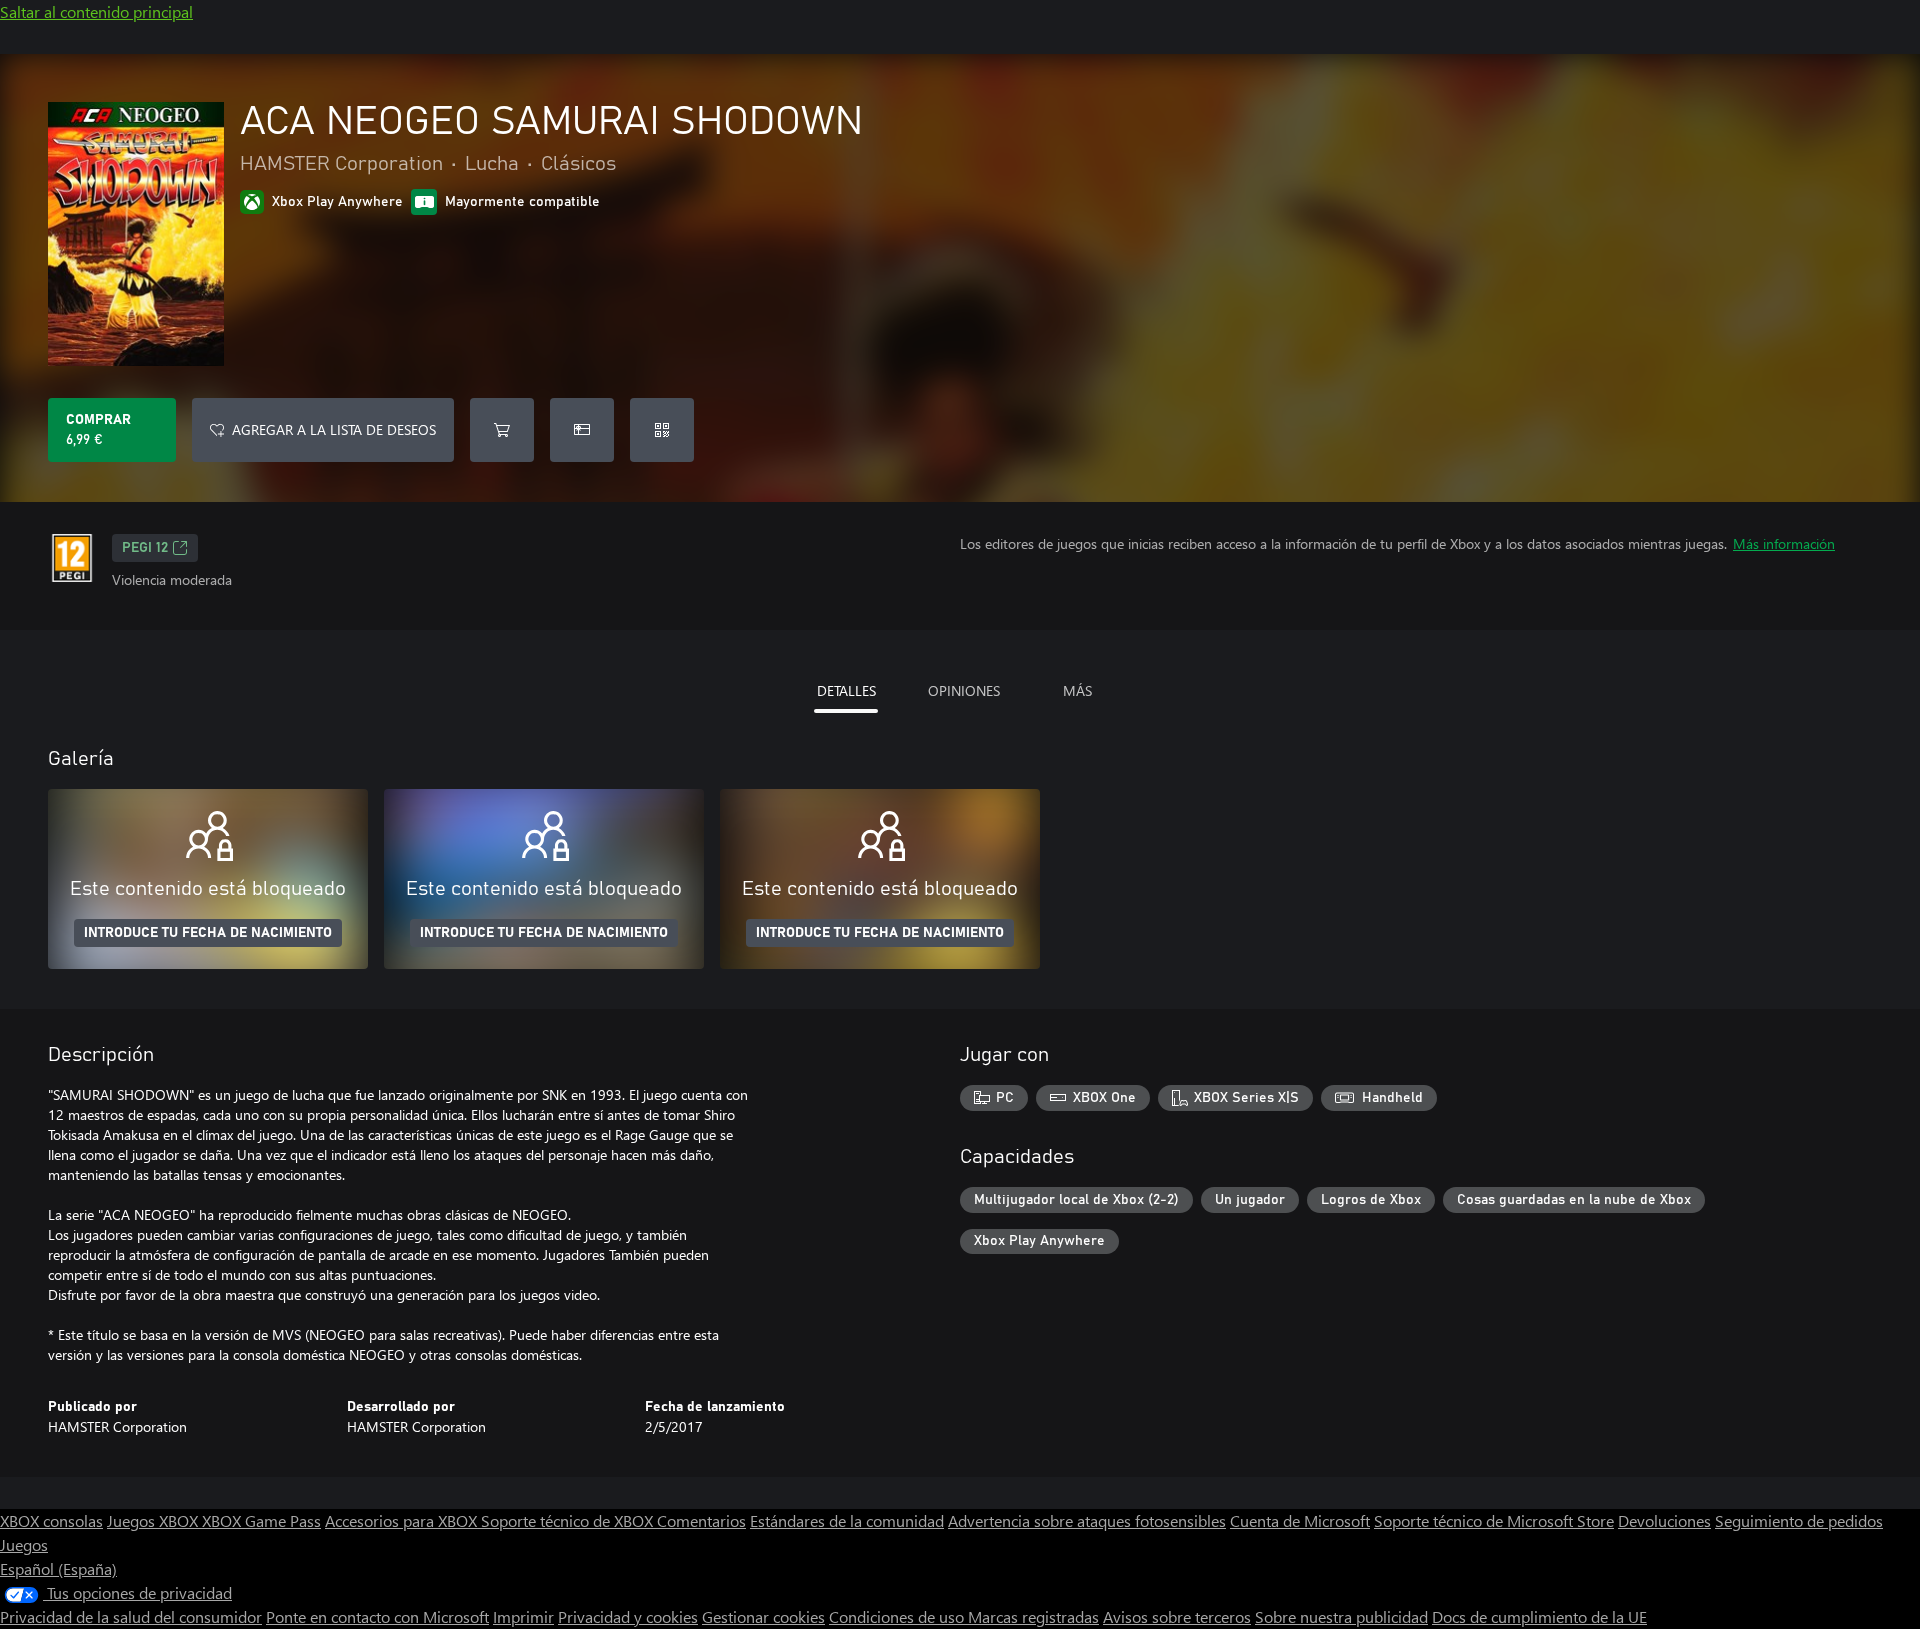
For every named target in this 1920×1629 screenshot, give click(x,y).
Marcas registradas (1033, 1616)
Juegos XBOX (154, 1520)
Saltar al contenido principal (96, 11)
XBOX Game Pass (261, 1520)
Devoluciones (1664, 1520)
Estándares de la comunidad (847, 1520)
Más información (1784, 543)
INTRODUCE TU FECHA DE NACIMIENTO (208, 933)
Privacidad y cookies (628, 1616)
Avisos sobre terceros (1177, 1616)
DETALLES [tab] (846, 690)
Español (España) (58, 1568)
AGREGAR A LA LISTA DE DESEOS (334, 429)
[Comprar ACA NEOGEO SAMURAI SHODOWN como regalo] (582, 430)
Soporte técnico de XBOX (569, 1520)
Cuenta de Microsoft (1300, 1520)
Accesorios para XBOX (403, 1520)
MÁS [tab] (1077, 690)
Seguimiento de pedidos (1799, 1520)
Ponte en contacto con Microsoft (377, 1616)
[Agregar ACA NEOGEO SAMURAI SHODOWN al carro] (502, 430)
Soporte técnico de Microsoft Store (1494, 1520)
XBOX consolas (51, 1520)
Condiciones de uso (898, 1616)
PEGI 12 (145, 548)
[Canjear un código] (662, 430)
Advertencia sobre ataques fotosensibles (1087, 1520)
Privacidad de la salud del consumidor (131, 1616)
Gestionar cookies (763, 1616)
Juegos (24, 1544)
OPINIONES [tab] (964, 690)
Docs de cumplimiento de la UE (1539, 1616)
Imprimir (523, 1616)
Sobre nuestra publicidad (1341, 1616)
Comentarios (701, 1520)
